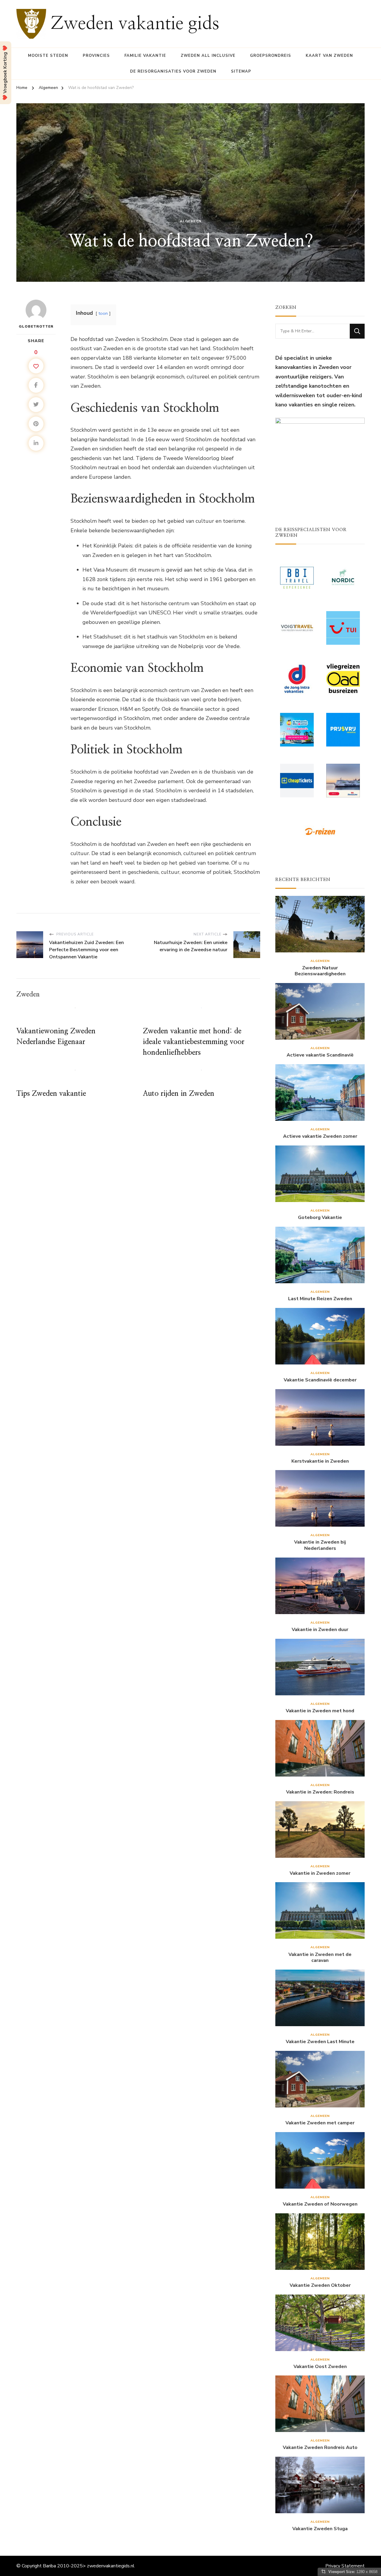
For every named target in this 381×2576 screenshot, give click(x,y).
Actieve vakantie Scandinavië (320, 1055)
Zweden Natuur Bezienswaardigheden (320, 971)
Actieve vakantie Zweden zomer (320, 1136)
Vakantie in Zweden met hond (320, 1711)
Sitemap (241, 71)
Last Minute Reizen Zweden (320, 1299)
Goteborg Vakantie (320, 1218)
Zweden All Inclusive (208, 56)
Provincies (96, 56)
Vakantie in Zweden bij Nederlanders (320, 1545)
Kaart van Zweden (329, 56)
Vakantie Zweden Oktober (320, 2285)
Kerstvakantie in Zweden (320, 1461)
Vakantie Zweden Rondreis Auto (320, 2448)
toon (103, 313)
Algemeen (191, 221)
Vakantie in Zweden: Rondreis (320, 1792)
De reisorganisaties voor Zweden (173, 71)
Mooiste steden (48, 56)
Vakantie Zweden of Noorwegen (320, 2204)
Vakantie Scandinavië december (320, 1380)
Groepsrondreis (271, 56)
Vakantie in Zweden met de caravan (320, 1958)
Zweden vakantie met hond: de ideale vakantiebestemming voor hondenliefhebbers (194, 1042)
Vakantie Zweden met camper (320, 2123)
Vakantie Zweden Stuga (320, 2529)
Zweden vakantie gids (135, 24)
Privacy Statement (345, 2566)
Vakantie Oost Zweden (320, 2367)
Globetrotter (36, 326)
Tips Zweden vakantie (51, 1094)
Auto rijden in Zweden (179, 1094)
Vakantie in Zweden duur (320, 1630)
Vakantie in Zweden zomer (320, 1873)
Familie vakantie (145, 56)
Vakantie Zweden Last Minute (320, 2042)
